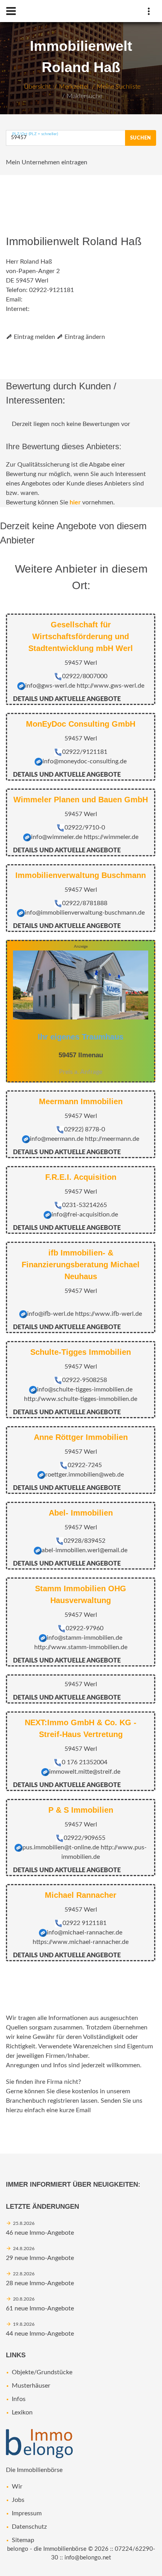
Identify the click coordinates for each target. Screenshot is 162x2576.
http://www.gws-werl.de (110, 686)
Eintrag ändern (84, 337)
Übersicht (37, 87)
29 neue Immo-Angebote (40, 2258)
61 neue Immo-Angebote (40, 2308)
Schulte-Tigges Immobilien (81, 1352)
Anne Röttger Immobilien (81, 1437)
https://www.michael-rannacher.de (81, 1942)
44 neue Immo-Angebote (40, 2334)
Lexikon (22, 2412)
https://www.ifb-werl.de (109, 1314)
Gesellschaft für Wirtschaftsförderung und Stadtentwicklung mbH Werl (81, 636)
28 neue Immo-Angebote (40, 2283)
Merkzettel (74, 87)
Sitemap (23, 2540)
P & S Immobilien (81, 1810)
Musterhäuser (31, 2386)
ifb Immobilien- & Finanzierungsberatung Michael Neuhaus (81, 1265)
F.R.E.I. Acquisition (81, 1177)
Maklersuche (85, 96)
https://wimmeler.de (111, 837)
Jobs (18, 2500)
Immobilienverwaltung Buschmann (81, 875)
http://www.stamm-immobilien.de (81, 1647)
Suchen (141, 138)
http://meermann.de (112, 1139)
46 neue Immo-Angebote (40, 2233)
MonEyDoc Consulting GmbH (81, 724)
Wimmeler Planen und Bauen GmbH (81, 800)
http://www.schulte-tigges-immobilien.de (81, 1399)
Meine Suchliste (119, 87)
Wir (17, 2487)
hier (75, 502)
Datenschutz (29, 2527)
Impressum (27, 2513)
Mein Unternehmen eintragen (47, 162)
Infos (19, 2399)
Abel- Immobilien (81, 1513)
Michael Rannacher (81, 1895)
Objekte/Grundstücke (42, 2372)
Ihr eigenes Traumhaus (81, 1037)
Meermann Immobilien (81, 1101)
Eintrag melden (34, 337)
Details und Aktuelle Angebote (67, 699)
